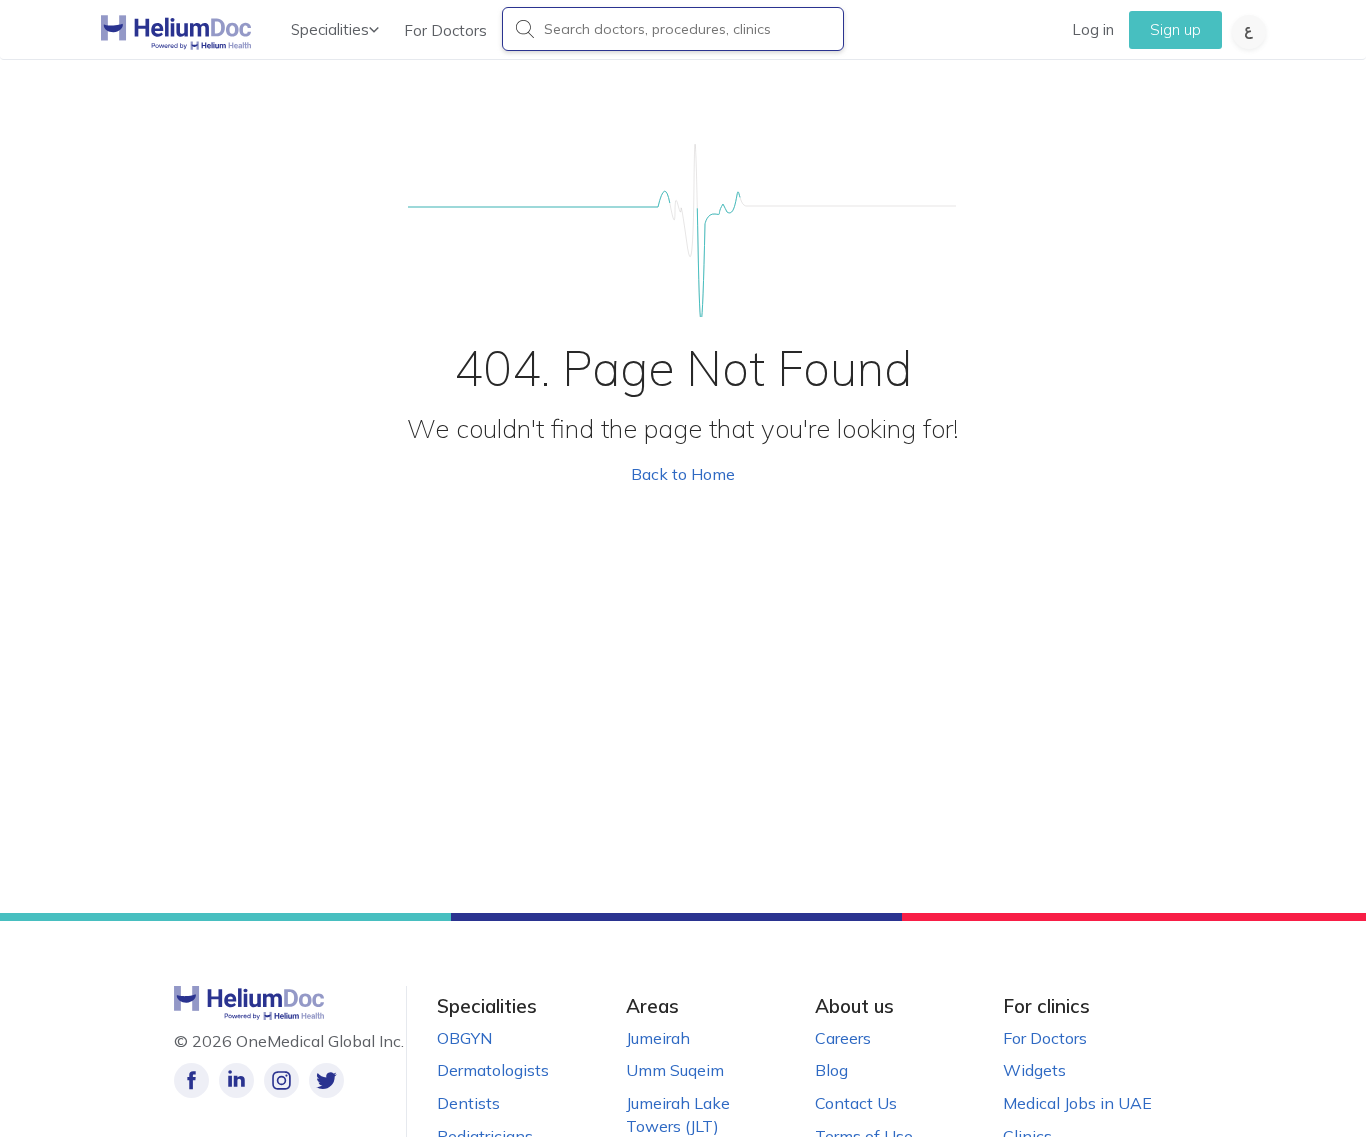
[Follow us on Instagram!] (281, 1080)
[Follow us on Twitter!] (326, 1080)
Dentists (468, 1103)
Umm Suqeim (675, 1070)
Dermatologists (493, 1070)
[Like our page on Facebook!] (191, 1080)
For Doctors (445, 30)
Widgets (1034, 1070)
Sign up (1175, 29)
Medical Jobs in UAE (1077, 1103)
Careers (843, 1038)
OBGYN (464, 1038)
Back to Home (683, 474)
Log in (1093, 29)
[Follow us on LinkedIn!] (236, 1080)
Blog (831, 1070)
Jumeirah (658, 1038)
